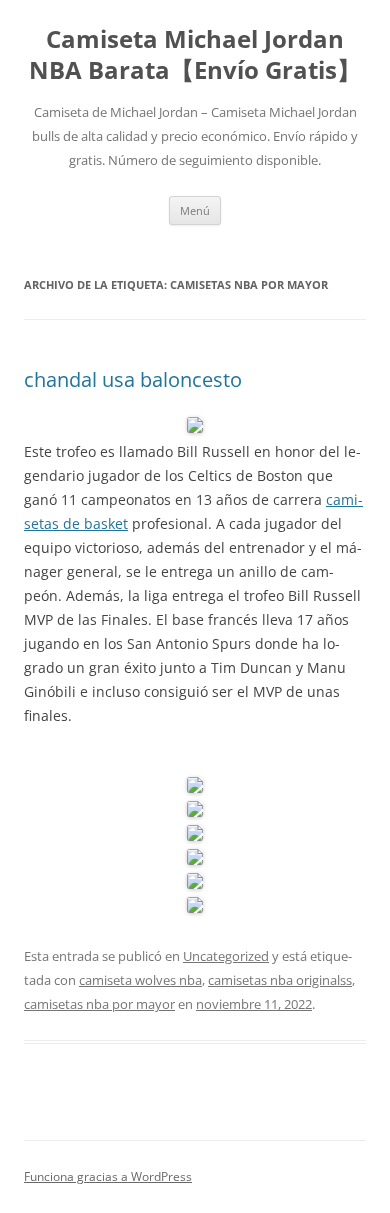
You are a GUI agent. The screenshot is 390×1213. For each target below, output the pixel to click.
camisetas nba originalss (280, 980)
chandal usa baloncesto (133, 379)
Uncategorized (226, 956)
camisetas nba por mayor (99, 1004)
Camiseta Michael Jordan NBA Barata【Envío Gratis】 (195, 55)
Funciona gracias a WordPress (108, 1176)
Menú (195, 210)
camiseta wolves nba (140, 980)
